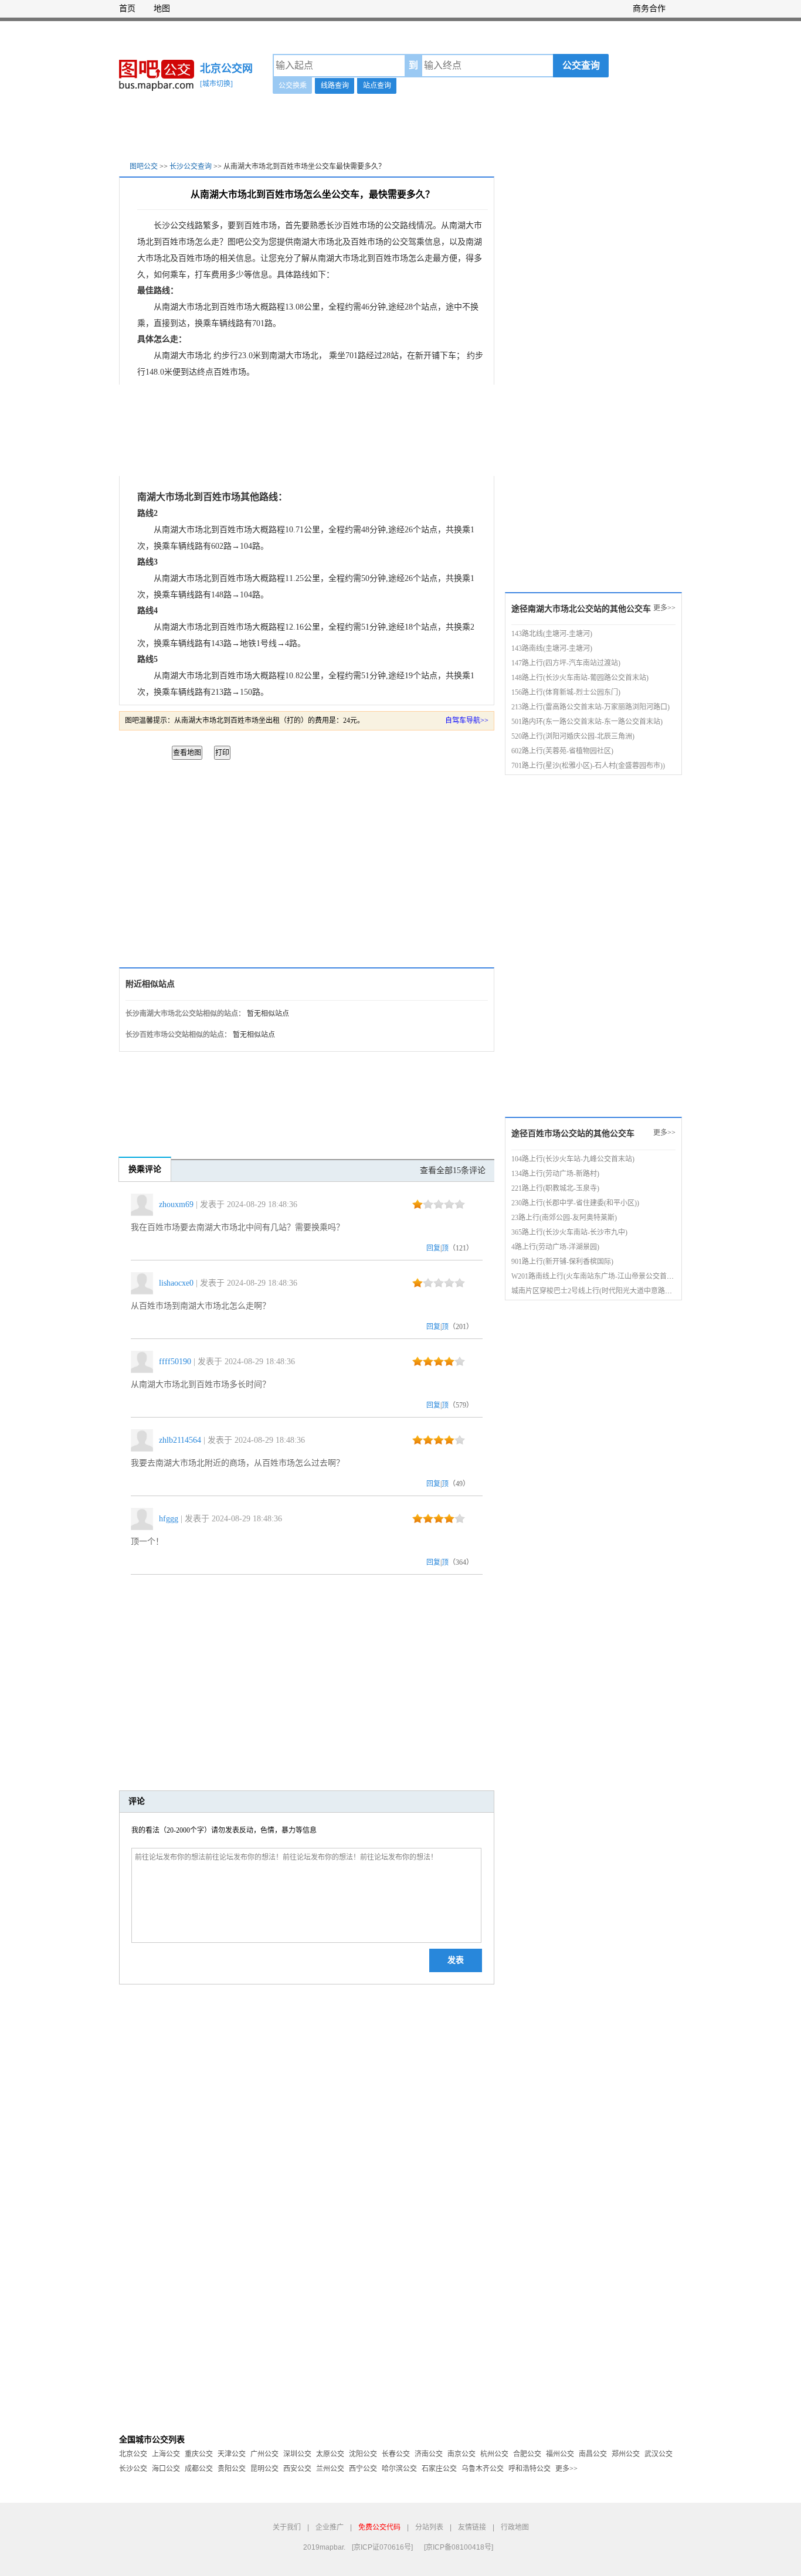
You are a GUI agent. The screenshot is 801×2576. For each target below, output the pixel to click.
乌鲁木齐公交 (483, 2469)
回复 (433, 1248)
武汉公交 (659, 2454)
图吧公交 (144, 166)
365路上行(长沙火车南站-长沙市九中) (569, 1232)
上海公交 (166, 2454)
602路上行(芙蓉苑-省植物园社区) (562, 751)
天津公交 (232, 2454)
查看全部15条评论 (453, 1170)
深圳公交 (297, 2454)
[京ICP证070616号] (382, 2547)
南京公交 (461, 2454)
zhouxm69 (176, 1204)
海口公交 (166, 2469)
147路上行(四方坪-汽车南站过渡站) (566, 663)
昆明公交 (264, 2469)
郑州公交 (626, 2454)
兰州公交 (330, 2469)
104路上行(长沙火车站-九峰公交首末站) (573, 1159)
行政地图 (515, 2527)
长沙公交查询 (191, 166)
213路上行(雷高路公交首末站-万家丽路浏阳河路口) (590, 707)
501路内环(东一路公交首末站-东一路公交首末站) (587, 722)
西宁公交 (363, 2469)
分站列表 (429, 2527)
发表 (456, 1960)
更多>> (664, 608)
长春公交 (396, 2454)
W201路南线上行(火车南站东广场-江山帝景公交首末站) (597, 1276)
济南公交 (429, 2454)
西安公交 (297, 2469)
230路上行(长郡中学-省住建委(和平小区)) (575, 1203)
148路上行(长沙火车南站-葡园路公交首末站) (580, 678)
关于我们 (287, 2527)
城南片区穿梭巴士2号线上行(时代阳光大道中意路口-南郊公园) (608, 1291)
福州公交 (560, 2454)
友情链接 (472, 2527)
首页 (127, 9)
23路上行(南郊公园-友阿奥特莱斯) (564, 1218)
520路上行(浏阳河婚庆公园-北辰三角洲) (573, 736)
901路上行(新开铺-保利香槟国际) (562, 1262)
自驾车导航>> (467, 721)
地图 (162, 9)
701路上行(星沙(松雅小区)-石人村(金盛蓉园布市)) (588, 766)
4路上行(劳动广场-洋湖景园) (555, 1247)
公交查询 (581, 65)
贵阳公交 (232, 2469)
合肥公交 (527, 2454)
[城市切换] (216, 84)
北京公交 (133, 2454)
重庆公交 (199, 2454)
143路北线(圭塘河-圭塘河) (552, 634)
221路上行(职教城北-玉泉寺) (555, 1188)
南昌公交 (593, 2454)
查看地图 (187, 753)
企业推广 (330, 2527)
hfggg (169, 1519)
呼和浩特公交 (530, 2469)
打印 (222, 753)
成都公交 (199, 2469)
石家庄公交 (439, 2469)
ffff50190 (175, 1362)
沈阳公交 (363, 2454)
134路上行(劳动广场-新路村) (555, 1174)
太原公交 (330, 2454)
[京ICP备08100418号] (459, 2547)
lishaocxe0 (176, 1283)
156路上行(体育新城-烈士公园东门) (566, 692)
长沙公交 (133, 2469)
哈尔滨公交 (399, 2469)
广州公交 (264, 2454)
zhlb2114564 (180, 1440)
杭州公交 (494, 2454)
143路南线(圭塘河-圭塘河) (552, 648)
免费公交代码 (379, 2527)
